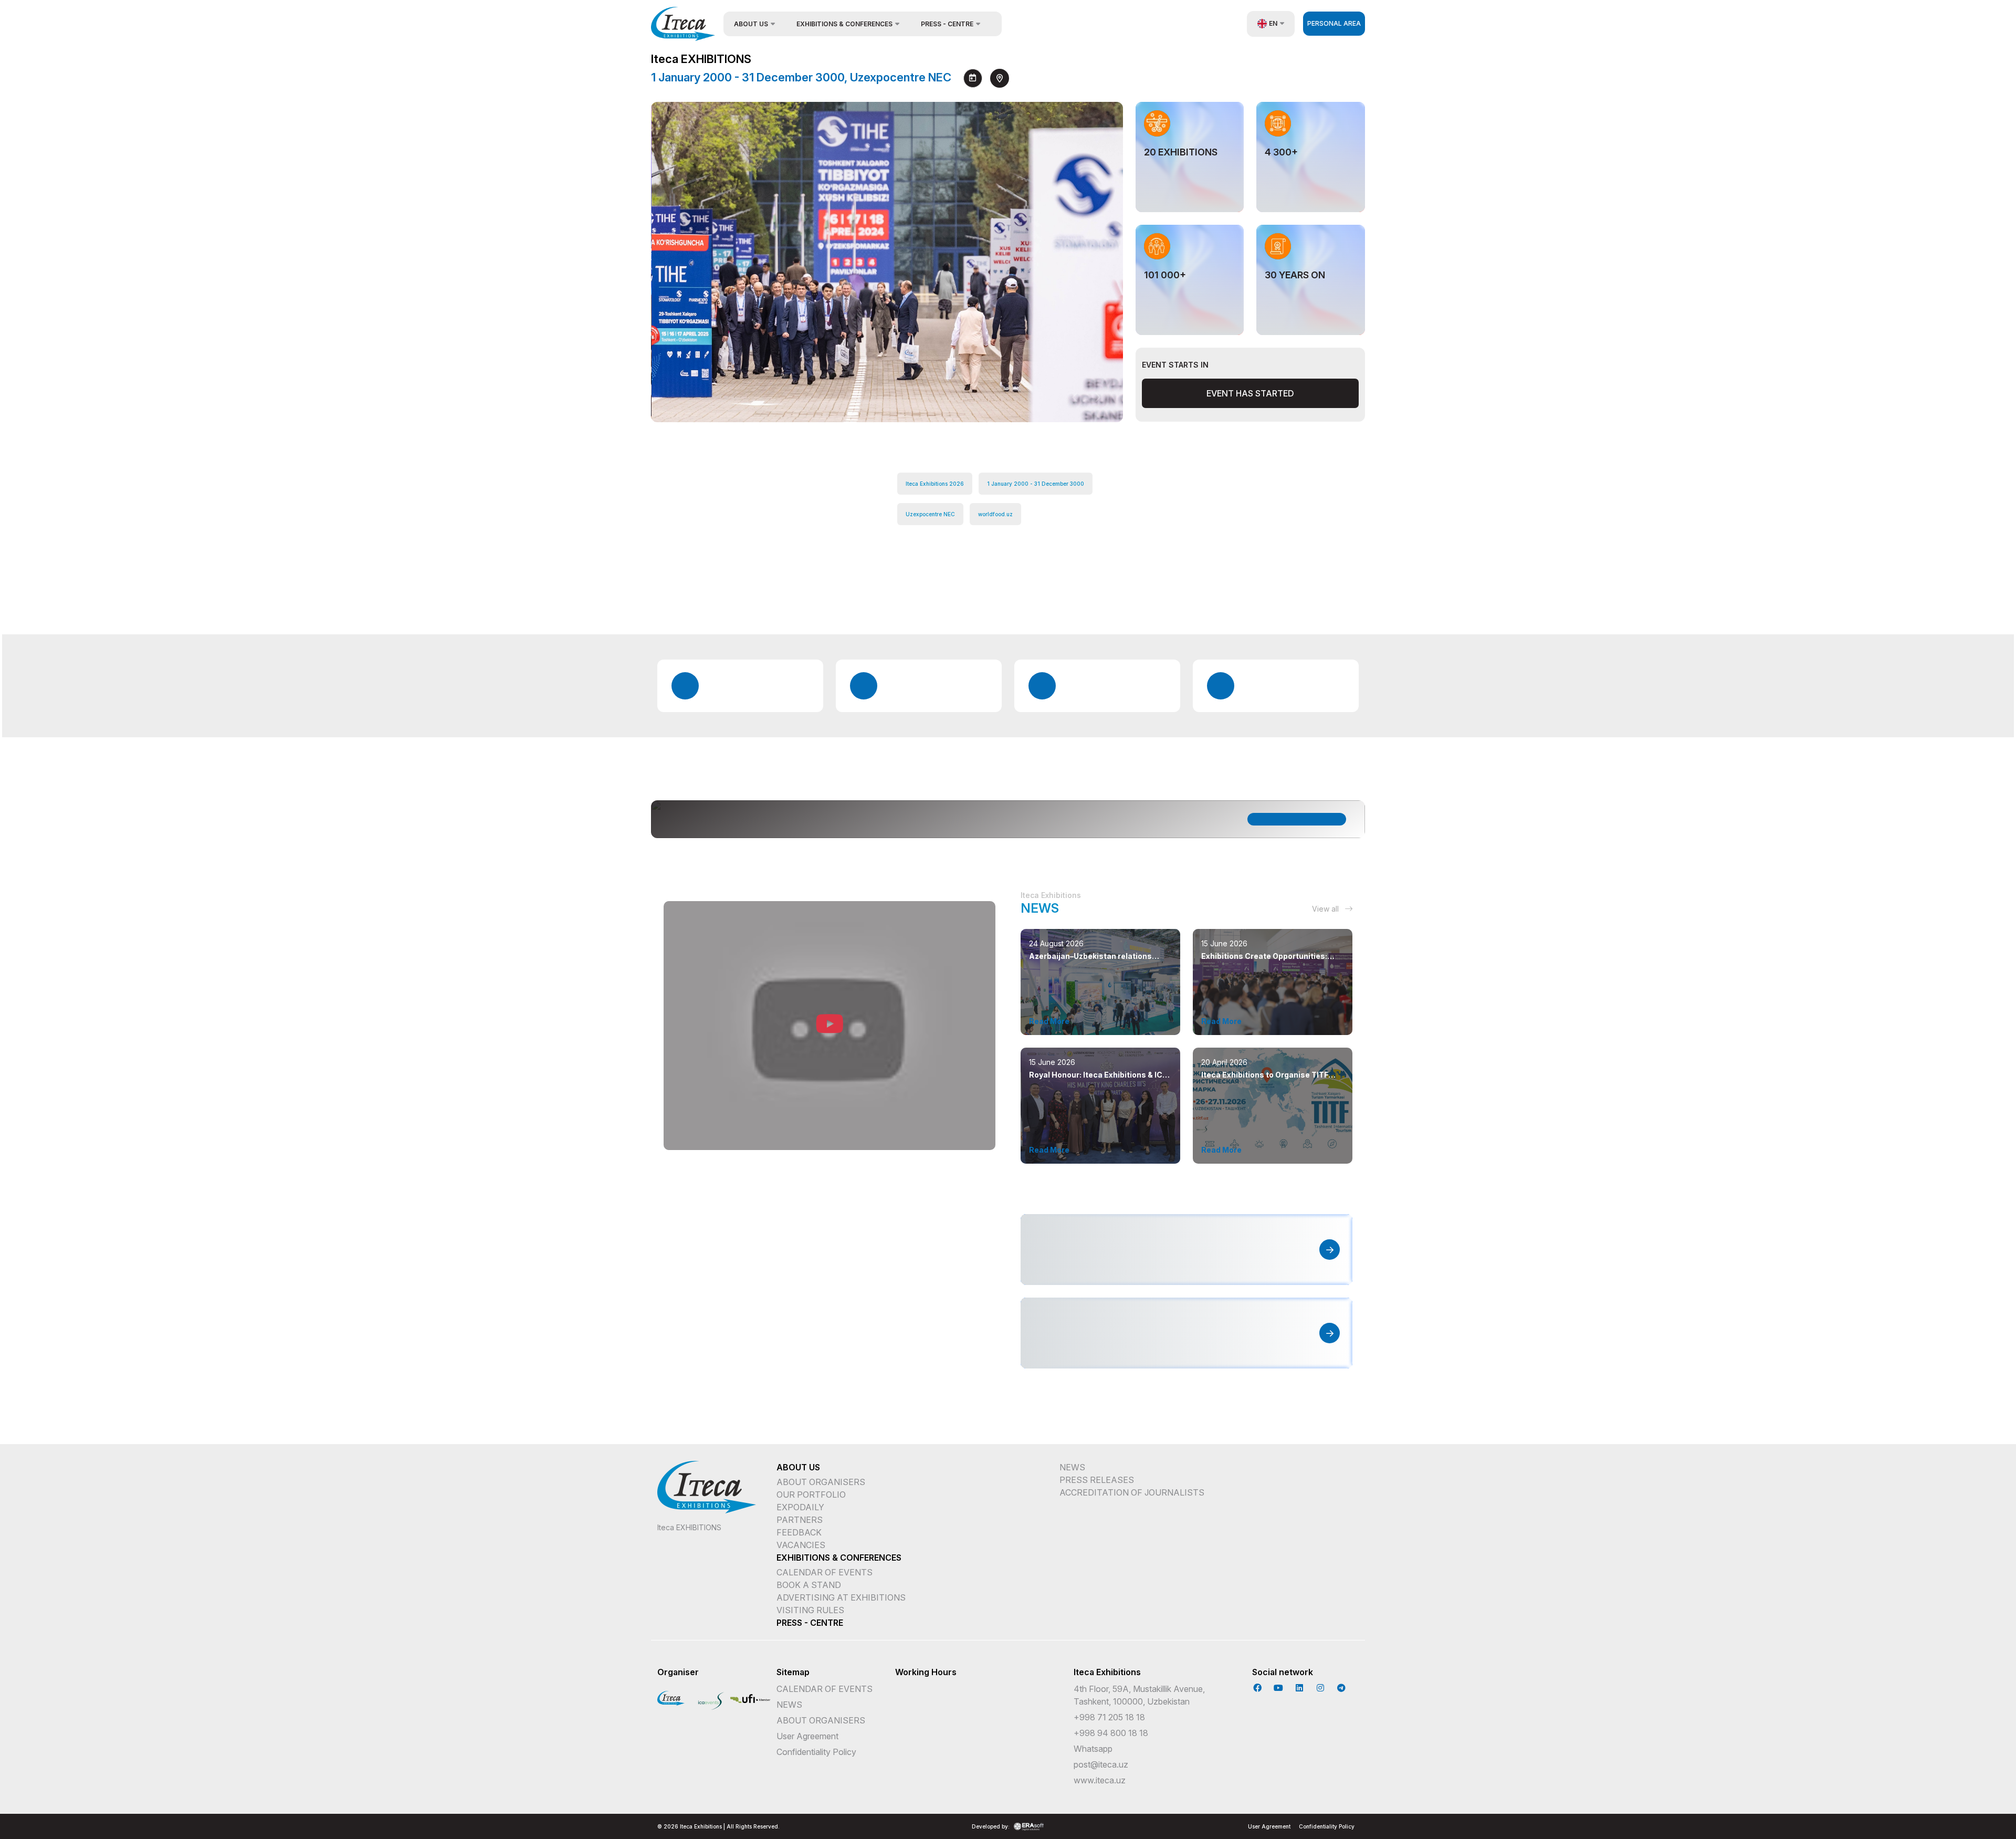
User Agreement (807, 1736)
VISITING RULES (810, 1610)
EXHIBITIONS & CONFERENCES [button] (844, 24)
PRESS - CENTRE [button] (947, 24)
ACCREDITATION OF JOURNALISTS (1132, 1492)
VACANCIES (801, 1545)
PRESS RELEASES (1097, 1480)
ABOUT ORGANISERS (821, 1482)
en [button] (1273, 23)
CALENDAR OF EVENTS (825, 1572)
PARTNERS (800, 1520)
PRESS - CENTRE (810, 1623)
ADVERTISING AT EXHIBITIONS (841, 1597)
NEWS (1072, 1467)
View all (1326, 909)
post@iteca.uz (1101, 1764)
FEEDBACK (799, 1532)
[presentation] (1076, 398)
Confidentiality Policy (816, 1752)
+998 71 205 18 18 (1109, 1717)
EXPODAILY (800, 1507)
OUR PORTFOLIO (811, 1495)
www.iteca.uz (1100, 1780)
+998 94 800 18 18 (1111, 1733)
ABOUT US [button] (751, 24)
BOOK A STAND (809, 1585)
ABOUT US (798, 1467)
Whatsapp (1093, 1749)
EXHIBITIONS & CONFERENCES (839, 1558)
